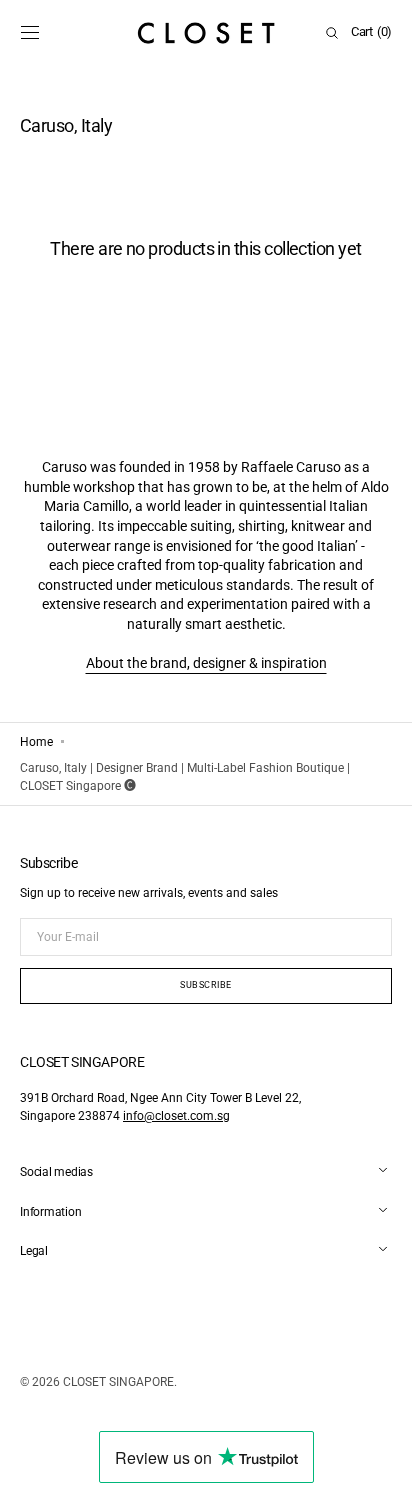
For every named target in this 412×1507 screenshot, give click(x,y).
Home (36, 742)
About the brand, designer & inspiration (206, 663)
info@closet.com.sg (176, 1116)
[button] (30, 33)
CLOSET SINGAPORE (118, 1382)
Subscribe (206, 985)
